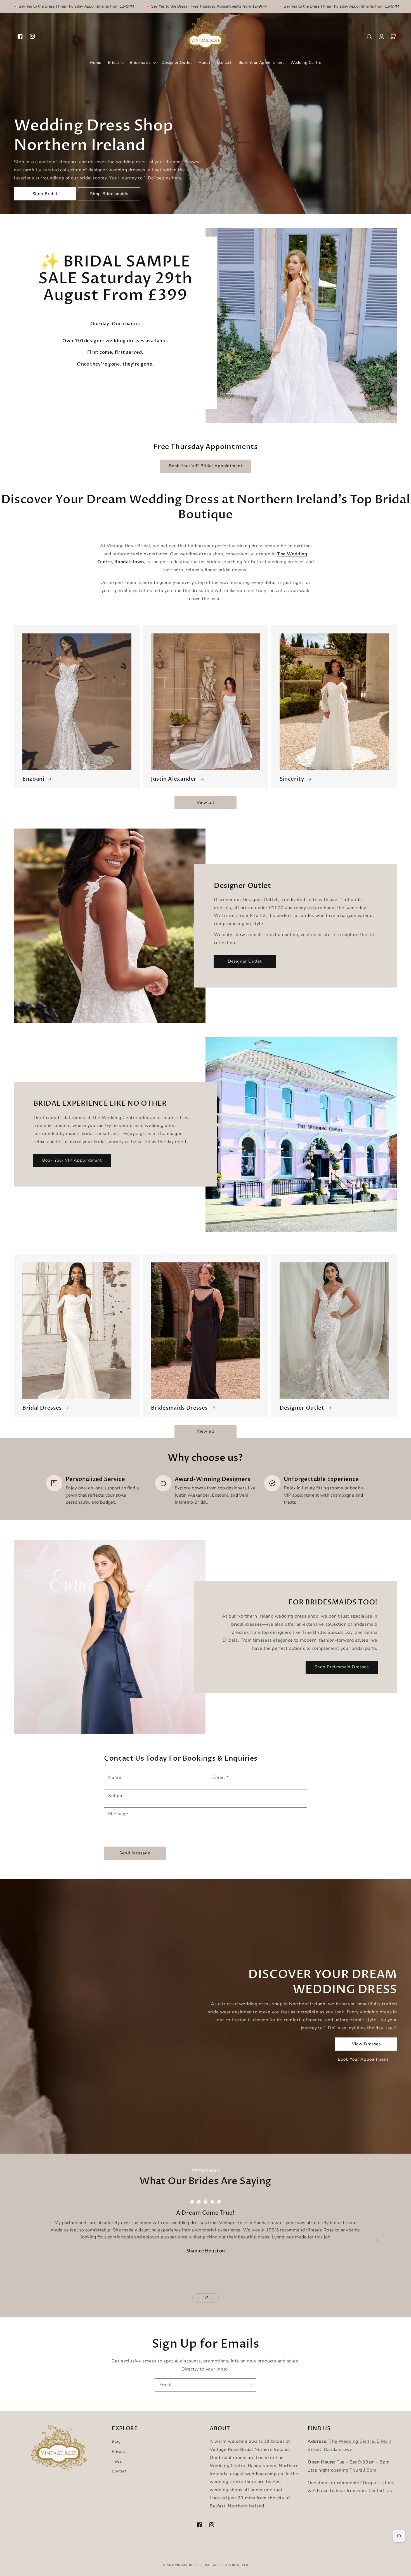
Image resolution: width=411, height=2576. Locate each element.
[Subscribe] (250, 2385)
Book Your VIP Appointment (72, 1160)
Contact (119, 2471)
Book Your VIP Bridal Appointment (206, 466)
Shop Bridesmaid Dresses (342, 1667)
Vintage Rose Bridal (192, 2565)
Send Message (135, 1853)
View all (206, 802)
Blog (116, 2442)
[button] (116, 63)
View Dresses (366, 2044)
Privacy (119, 2452)
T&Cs (117, 2461)
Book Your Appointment (363, 2059)
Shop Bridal (45, 194)
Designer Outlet (245, 961)
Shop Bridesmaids (109, 194)
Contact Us (380, 2491)
